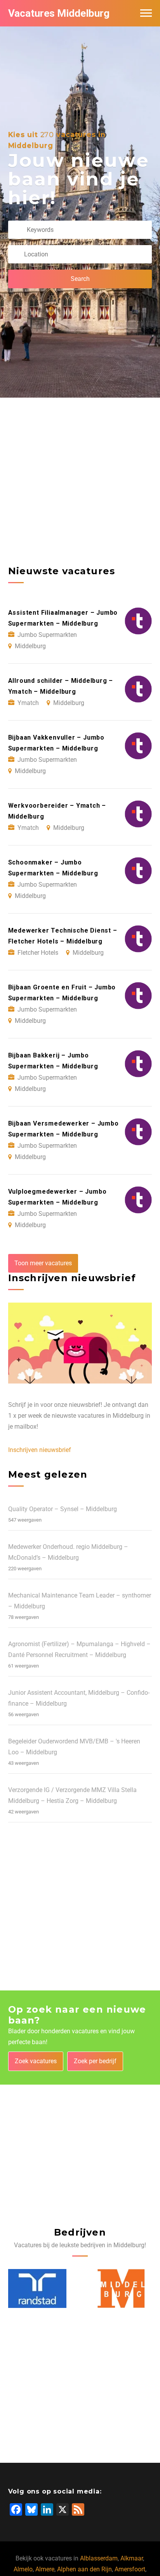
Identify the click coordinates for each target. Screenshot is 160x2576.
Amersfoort (130, 2569)
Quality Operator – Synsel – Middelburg (63, 1509)
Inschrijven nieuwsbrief (40, 1450)
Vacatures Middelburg (59, 13)
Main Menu (146, 13)
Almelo (23, 2569)
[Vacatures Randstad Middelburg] (37, 2288)
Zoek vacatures (36, 2061)
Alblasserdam (99, 2558)
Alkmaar (132, 2558)
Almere (45, 2569)
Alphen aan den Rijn (84, 2569)
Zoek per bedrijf (95, 2061)
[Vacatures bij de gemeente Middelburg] (121, 2288)
